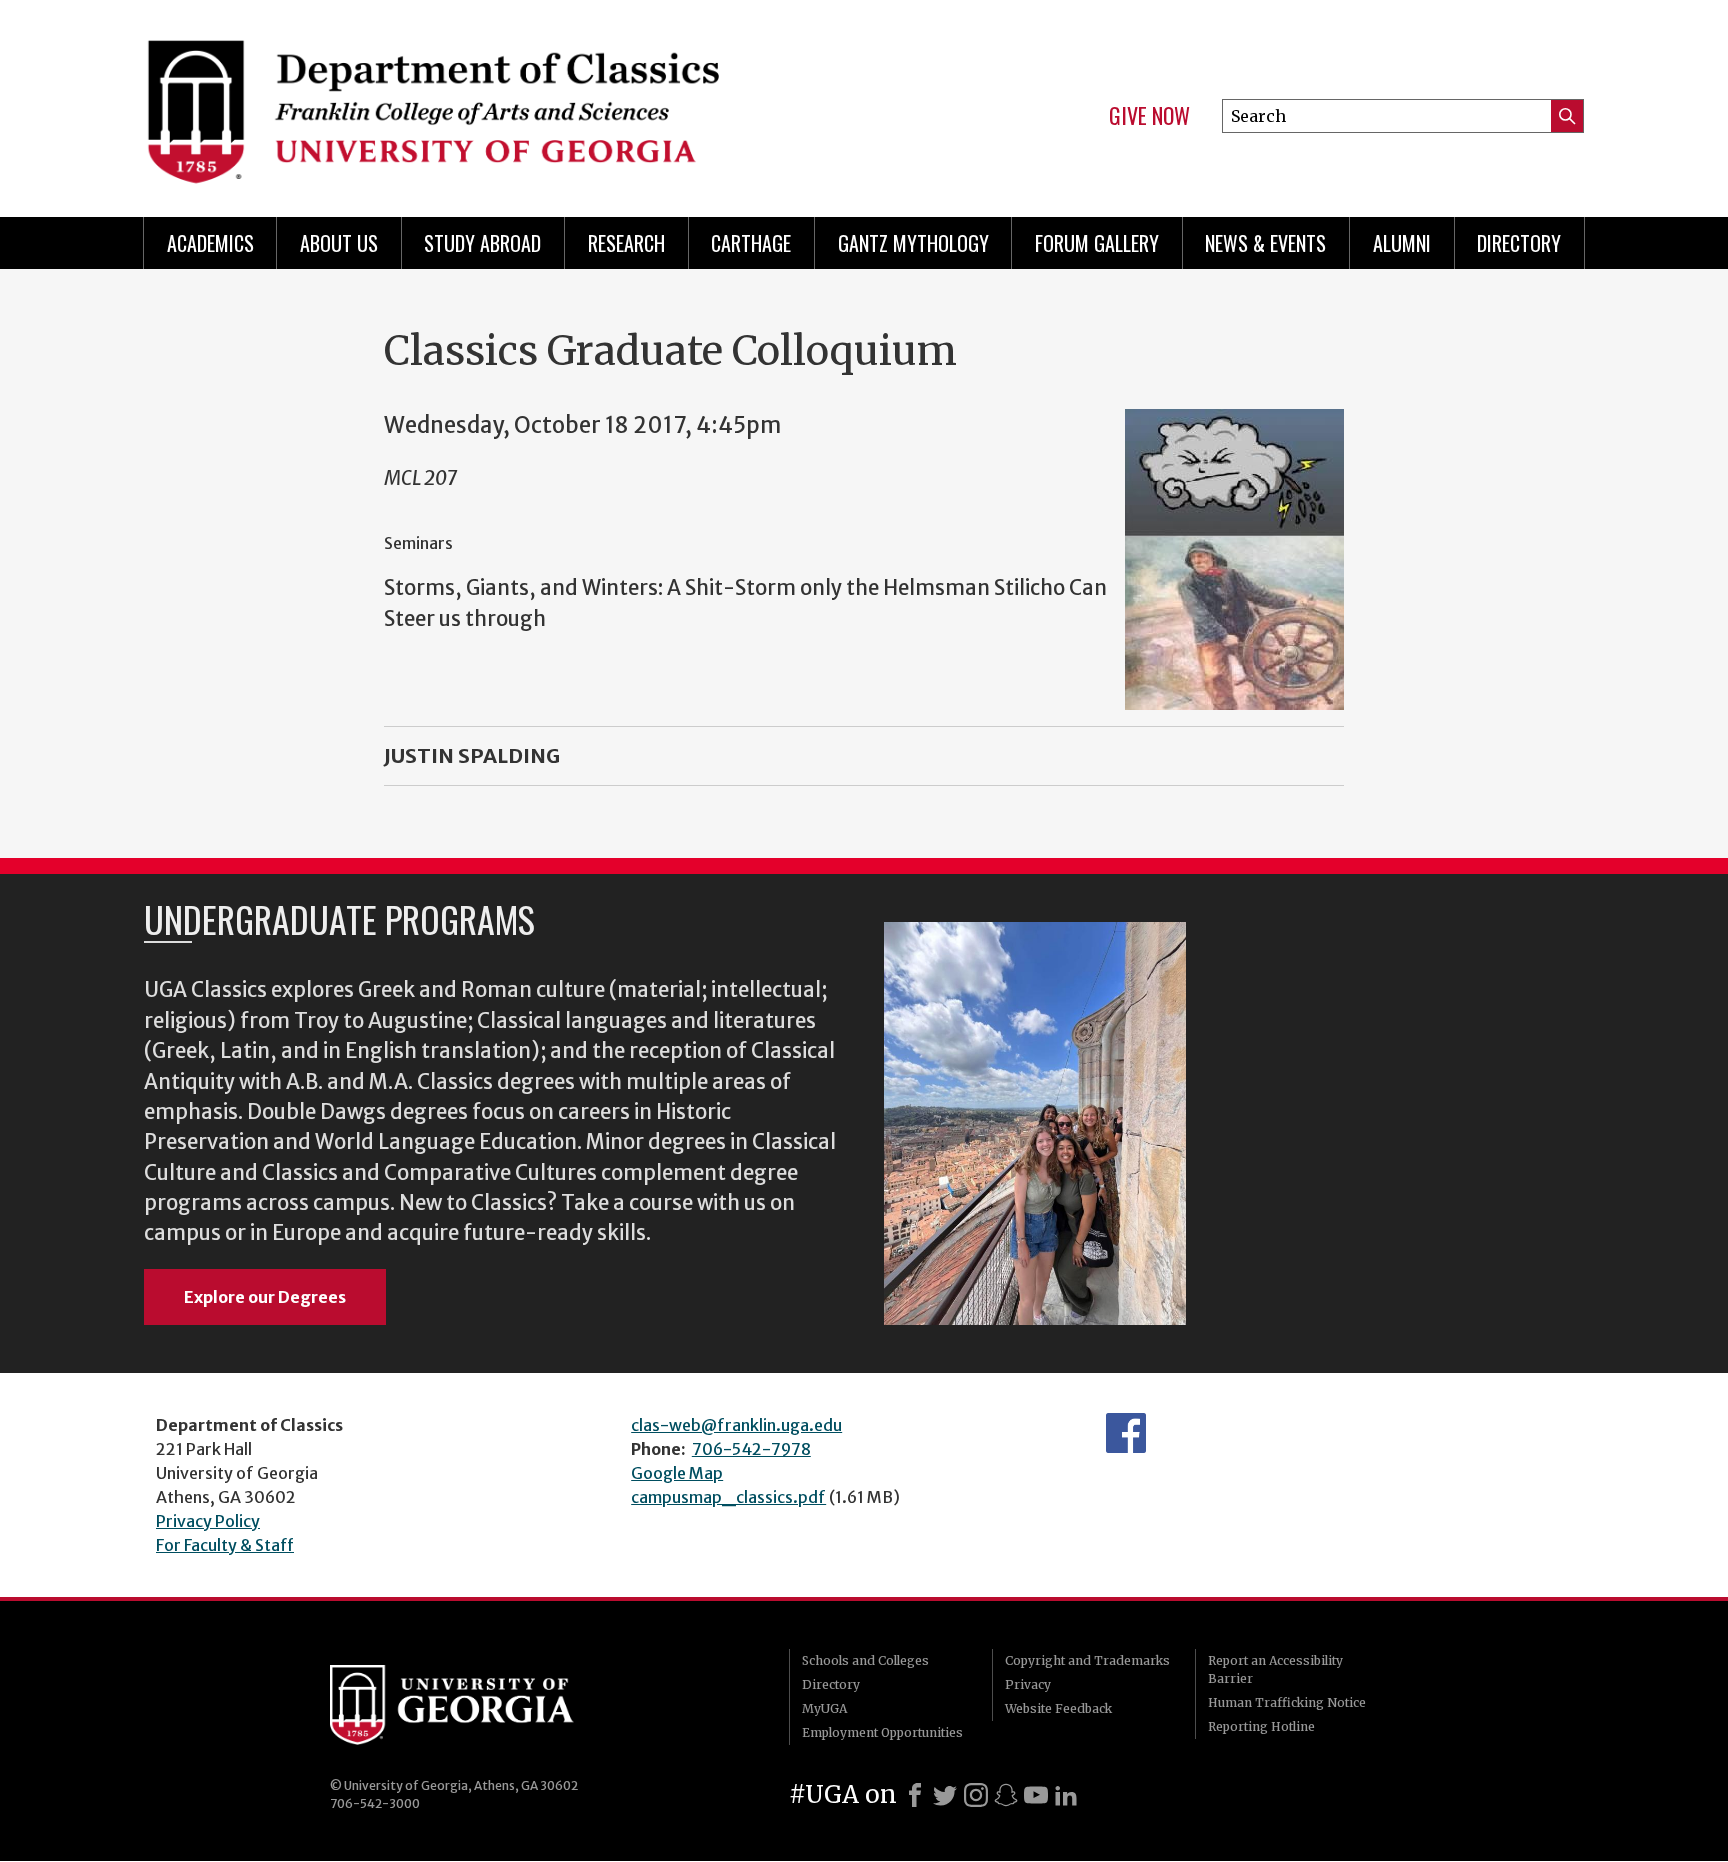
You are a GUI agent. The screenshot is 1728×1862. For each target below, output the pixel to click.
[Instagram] (976, 1795)
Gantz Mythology (913, 243)
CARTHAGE (751, 243)
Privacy (1028, 1684)
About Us (339, 243)
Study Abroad (482, 243)
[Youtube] (1036, 1795)
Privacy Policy (208, 1521)
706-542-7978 (751, 1449)
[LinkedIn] (1066, 1795)
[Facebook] (915, 1795)
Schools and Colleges (865, 1660)
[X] (945, 1795)
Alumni (1402, 243)
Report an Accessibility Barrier (1275, 1669)
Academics (210, 243)
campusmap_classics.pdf (728, 1497)
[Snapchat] (1006, 1795)
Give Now (1149, 116)
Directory (1519, 243)
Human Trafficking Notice (1287, 1702)
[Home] (494, 100)
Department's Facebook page (1126, 1433)
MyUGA (824, 1708)
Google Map (677, 1473)
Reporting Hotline (1261, 1726)
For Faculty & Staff (225, 1545)
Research (626, 243)
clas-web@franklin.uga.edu (736, 1425)
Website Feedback (1058, 1708)
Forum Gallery (1097, 243)
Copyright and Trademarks (1087, 1660)
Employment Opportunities (882, 1732)
